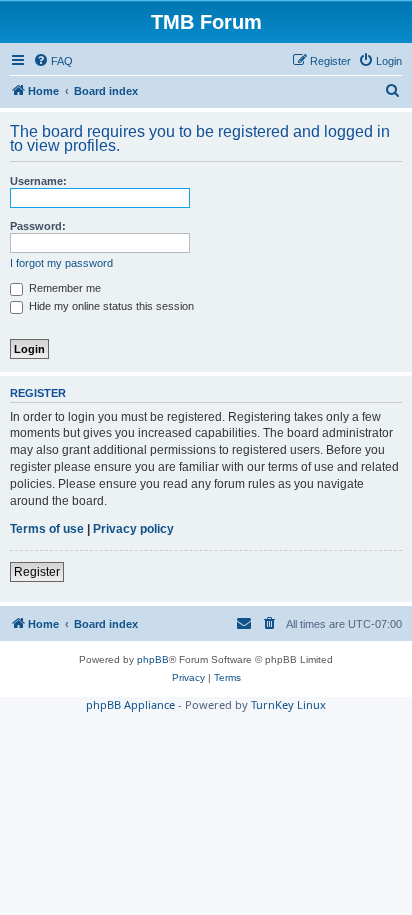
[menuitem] (53, 61)
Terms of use (47, 529)
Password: (38, 226)
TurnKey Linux (288, 704)
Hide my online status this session (110, 306)
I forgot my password (61, 263)
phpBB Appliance (130, 704)
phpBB (153, 659)
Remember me (63, 288)
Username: (38, 181)
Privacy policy (133, 529)
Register (37, 572)
